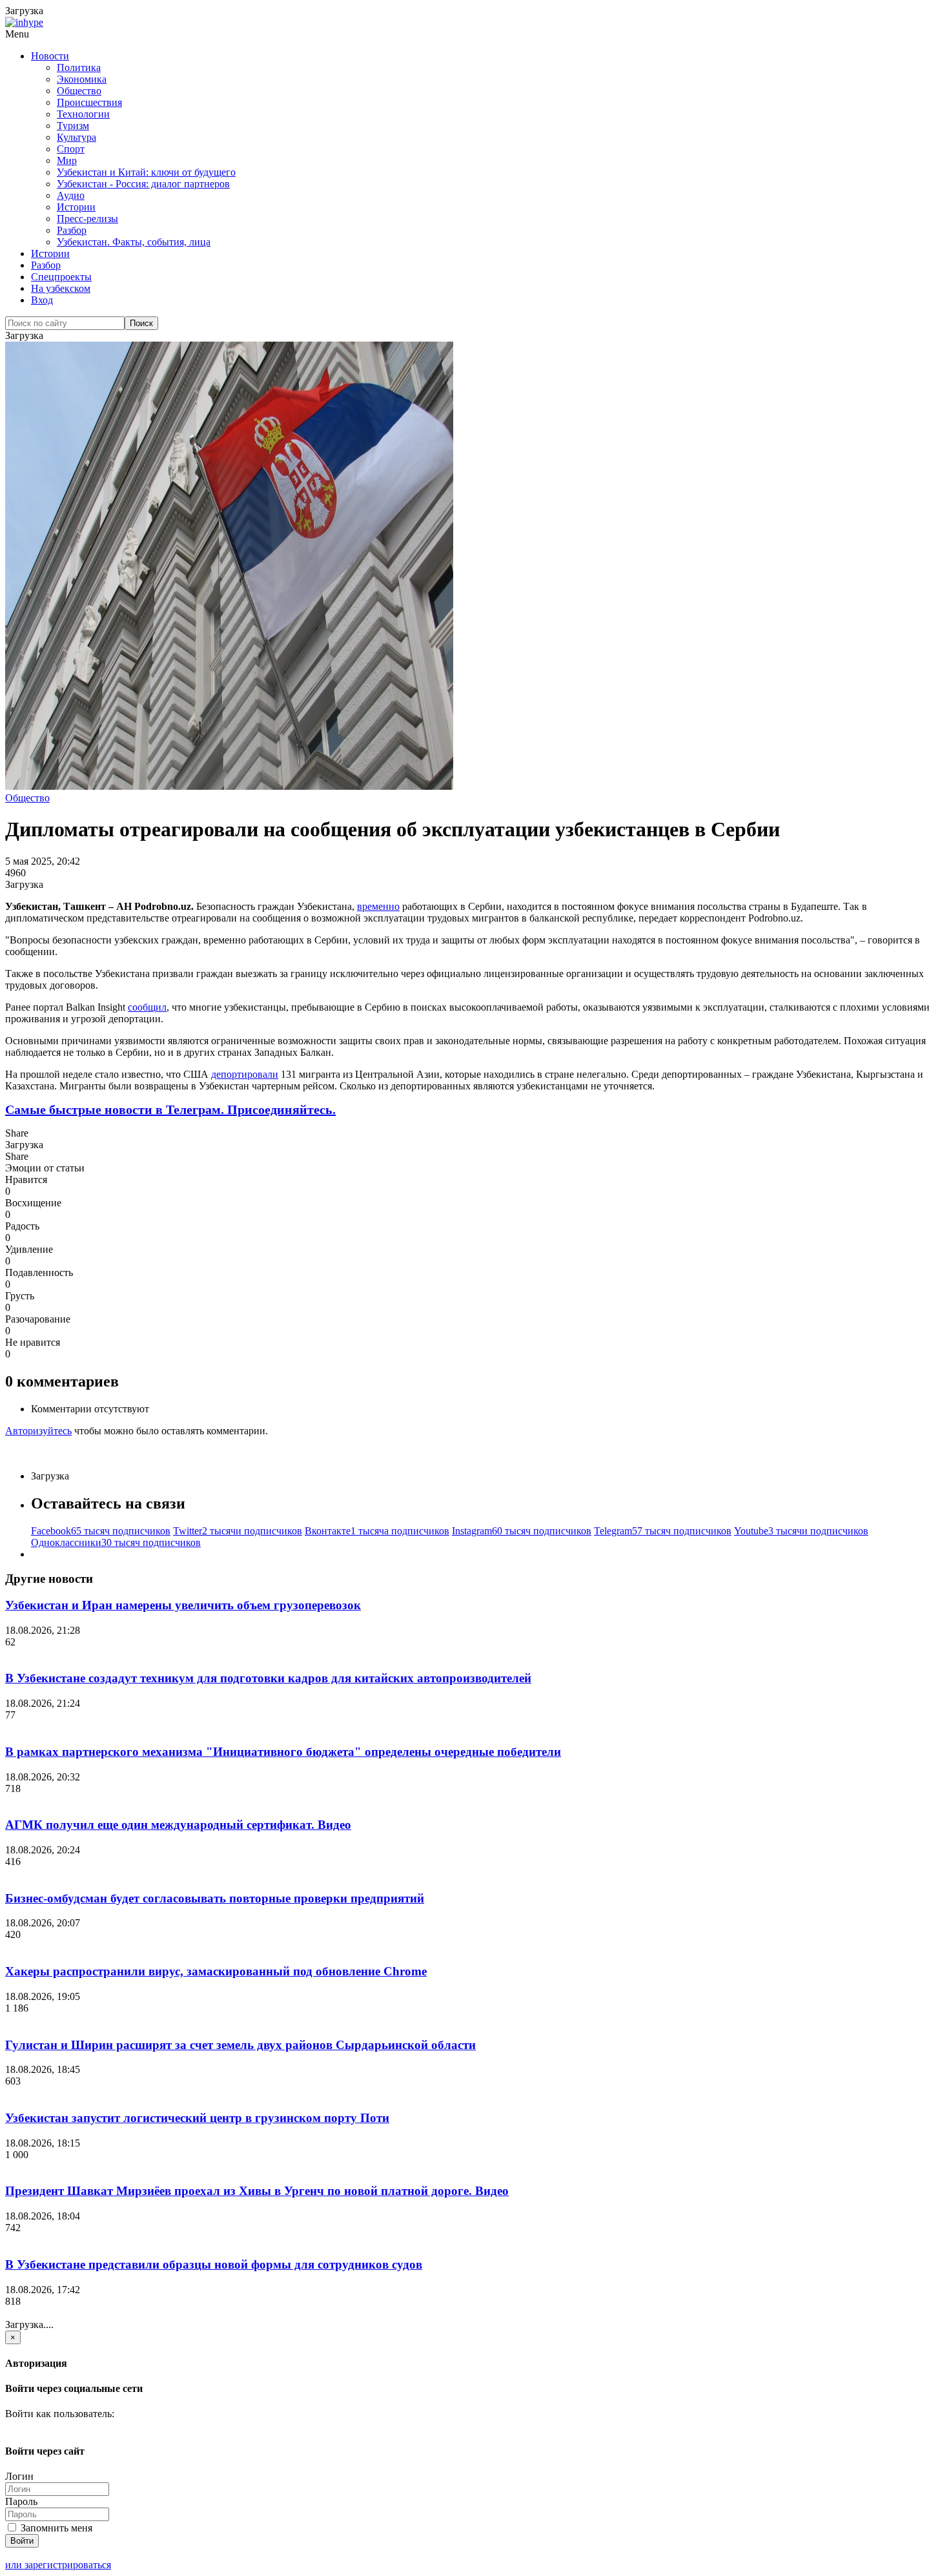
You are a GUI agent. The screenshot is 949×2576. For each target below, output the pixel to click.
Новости (50, 56)
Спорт (71, 149)
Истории (76, 207)
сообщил (147, 1007)
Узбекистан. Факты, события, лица (134, 242)
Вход (42, 300)
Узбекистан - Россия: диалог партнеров (143, 184)
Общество (79, 91)
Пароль (21, 2501)
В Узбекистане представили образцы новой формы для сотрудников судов (214, 2264)
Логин (19, 2476)
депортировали (245, 1074)
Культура (77, 137)
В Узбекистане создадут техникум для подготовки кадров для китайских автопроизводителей (268, 1678)
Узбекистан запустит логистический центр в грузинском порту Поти (197, 2118)
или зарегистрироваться (58, 2565)
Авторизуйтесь (38, 1431)
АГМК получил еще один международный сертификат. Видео (178, 1825)
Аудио (71, 195)
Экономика (82, 79)
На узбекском (61, 288)
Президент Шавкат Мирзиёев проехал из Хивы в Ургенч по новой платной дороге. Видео (257, 2191)
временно (378, 906)
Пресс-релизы (87, 219)
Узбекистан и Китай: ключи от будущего (146, 172)
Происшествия (89, 102)
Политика (79, 67)
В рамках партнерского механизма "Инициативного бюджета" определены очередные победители (283, 1752)
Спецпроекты (61, 277)
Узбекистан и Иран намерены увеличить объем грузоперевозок (183, 1605)
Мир (67, 160)
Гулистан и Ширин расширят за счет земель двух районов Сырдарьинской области (240, 2045)
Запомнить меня (55, 2528)
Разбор (72, 230)
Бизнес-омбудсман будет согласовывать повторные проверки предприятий (215, 1898)
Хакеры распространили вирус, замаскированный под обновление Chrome (216, 1971)
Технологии (83, 114)
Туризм (73, 126)
